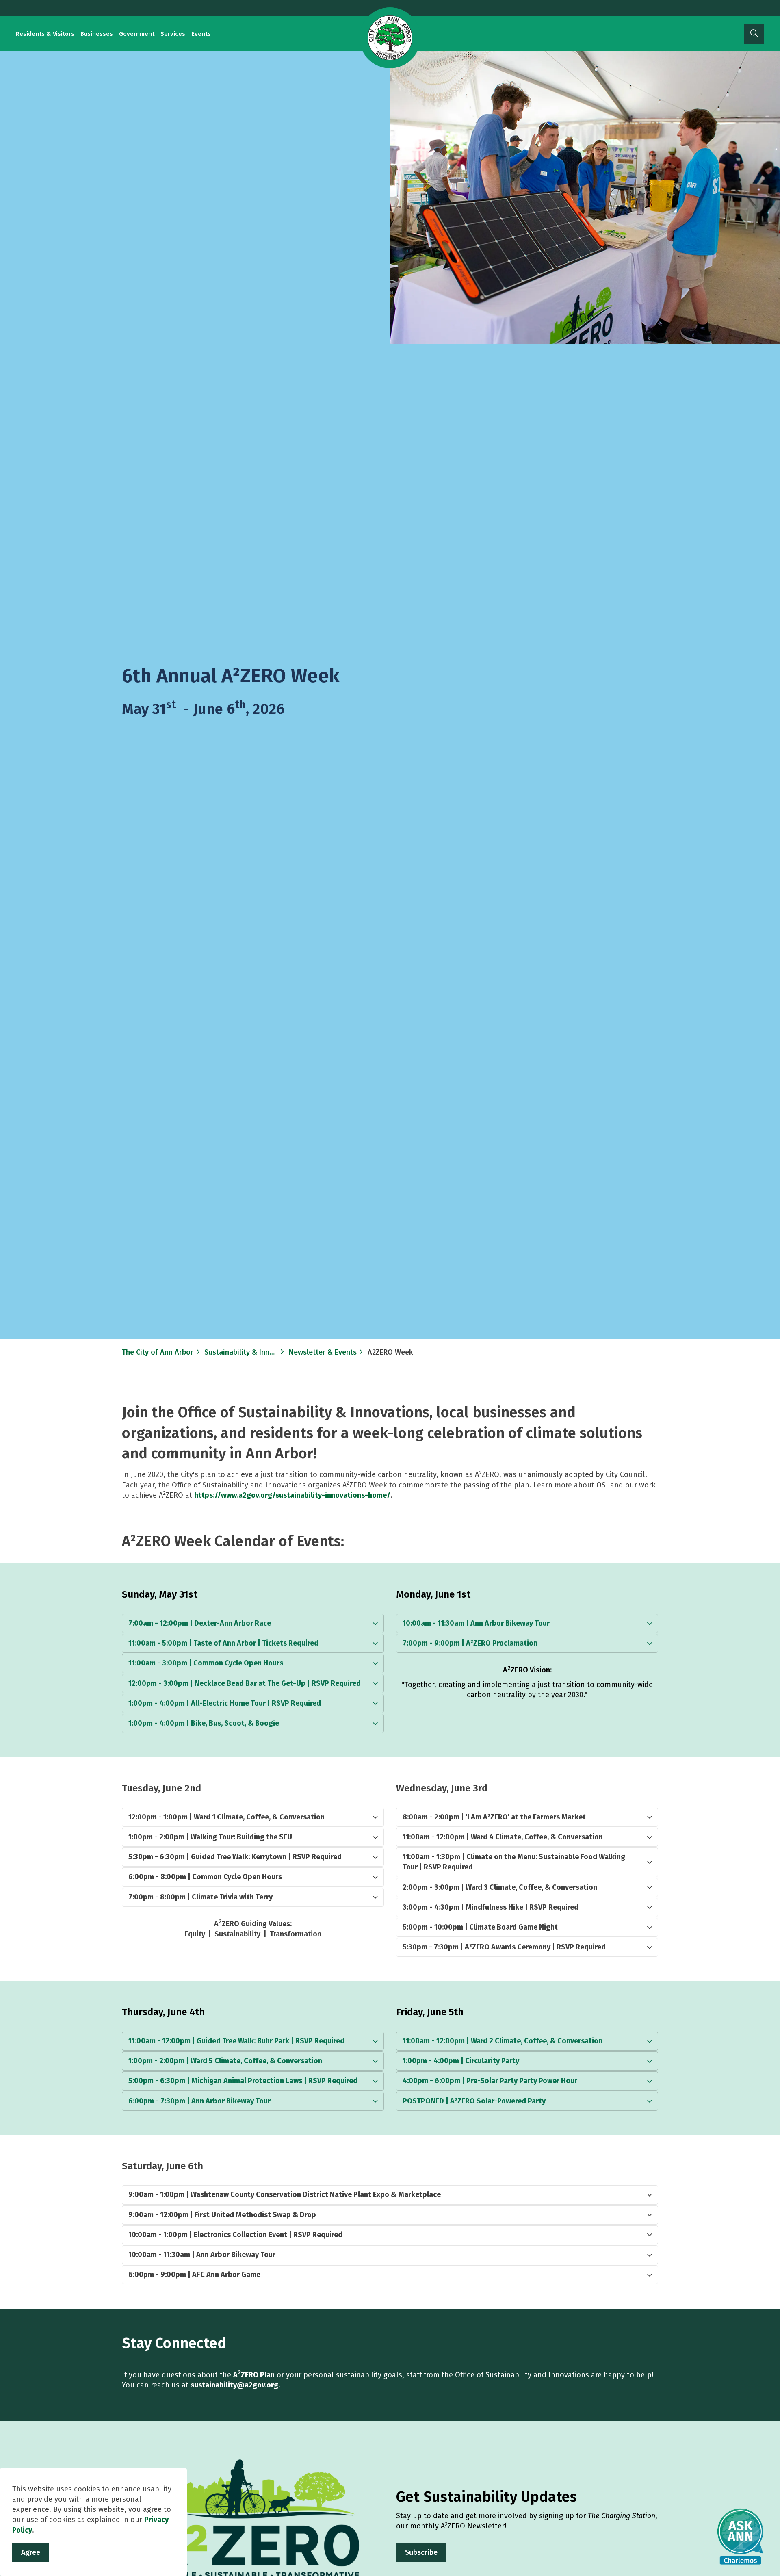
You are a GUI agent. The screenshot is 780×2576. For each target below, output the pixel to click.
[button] (585, 197)
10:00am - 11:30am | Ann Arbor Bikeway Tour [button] (476, 1623)
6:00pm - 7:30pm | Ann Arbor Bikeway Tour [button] (199, 2101)
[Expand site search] (754, 34)
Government (137, 34)
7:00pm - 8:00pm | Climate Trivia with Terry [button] (200, 1897)
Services (173, 34)
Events (201, 34)
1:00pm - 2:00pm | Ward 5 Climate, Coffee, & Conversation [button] (225, 2061)
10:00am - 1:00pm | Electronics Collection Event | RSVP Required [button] (235, 2235)
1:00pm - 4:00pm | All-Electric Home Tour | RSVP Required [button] (225, 1703)
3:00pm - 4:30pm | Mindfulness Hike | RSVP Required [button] (491, 1907)
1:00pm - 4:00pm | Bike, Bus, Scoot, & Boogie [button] (204, 1723)
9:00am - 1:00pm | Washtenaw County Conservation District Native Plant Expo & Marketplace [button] (285, 2194)
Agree (31, 2552)
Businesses (97, 34)
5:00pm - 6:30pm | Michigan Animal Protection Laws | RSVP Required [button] (243, 2081)
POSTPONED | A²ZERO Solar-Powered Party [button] (474, 2101)
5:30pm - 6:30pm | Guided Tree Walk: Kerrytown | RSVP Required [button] (235, 1857)
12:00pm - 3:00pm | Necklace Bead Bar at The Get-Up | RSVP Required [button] (245, 1683)
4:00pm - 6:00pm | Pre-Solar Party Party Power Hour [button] (490, 2081)
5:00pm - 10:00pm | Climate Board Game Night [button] (480, 1927)
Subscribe (421, 2552)
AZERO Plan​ (254, 2375)
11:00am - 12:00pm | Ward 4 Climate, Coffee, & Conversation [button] (503, 1837)
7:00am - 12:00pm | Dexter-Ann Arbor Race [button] (200, 1623)
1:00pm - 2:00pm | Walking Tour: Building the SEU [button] (210, 1837)
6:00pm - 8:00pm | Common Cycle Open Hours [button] (205, 1877)
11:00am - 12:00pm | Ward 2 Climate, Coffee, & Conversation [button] (503, 2041)
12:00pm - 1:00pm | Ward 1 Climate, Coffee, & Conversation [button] (226, 1817)
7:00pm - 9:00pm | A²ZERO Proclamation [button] (470, 1643)
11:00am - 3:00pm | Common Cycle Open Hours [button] (206, 1663)
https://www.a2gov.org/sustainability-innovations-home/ (292, 1495)
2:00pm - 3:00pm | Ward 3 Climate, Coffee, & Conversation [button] (500, 1887)
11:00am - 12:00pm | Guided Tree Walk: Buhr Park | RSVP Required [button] (236, 2041)
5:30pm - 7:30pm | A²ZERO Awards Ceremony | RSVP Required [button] (504, 1947)
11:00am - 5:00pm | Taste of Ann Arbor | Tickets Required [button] (223, 1643)
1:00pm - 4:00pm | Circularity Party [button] (461, 2061)
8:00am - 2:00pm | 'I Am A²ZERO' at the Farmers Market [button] (494, 1817)
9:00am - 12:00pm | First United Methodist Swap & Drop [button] (222, 2215)
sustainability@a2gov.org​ (234, 2385)
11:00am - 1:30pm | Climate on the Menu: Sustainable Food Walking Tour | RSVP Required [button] (514, 1862)
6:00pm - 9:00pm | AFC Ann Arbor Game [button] (194, 2275)
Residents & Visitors (45, 34)
